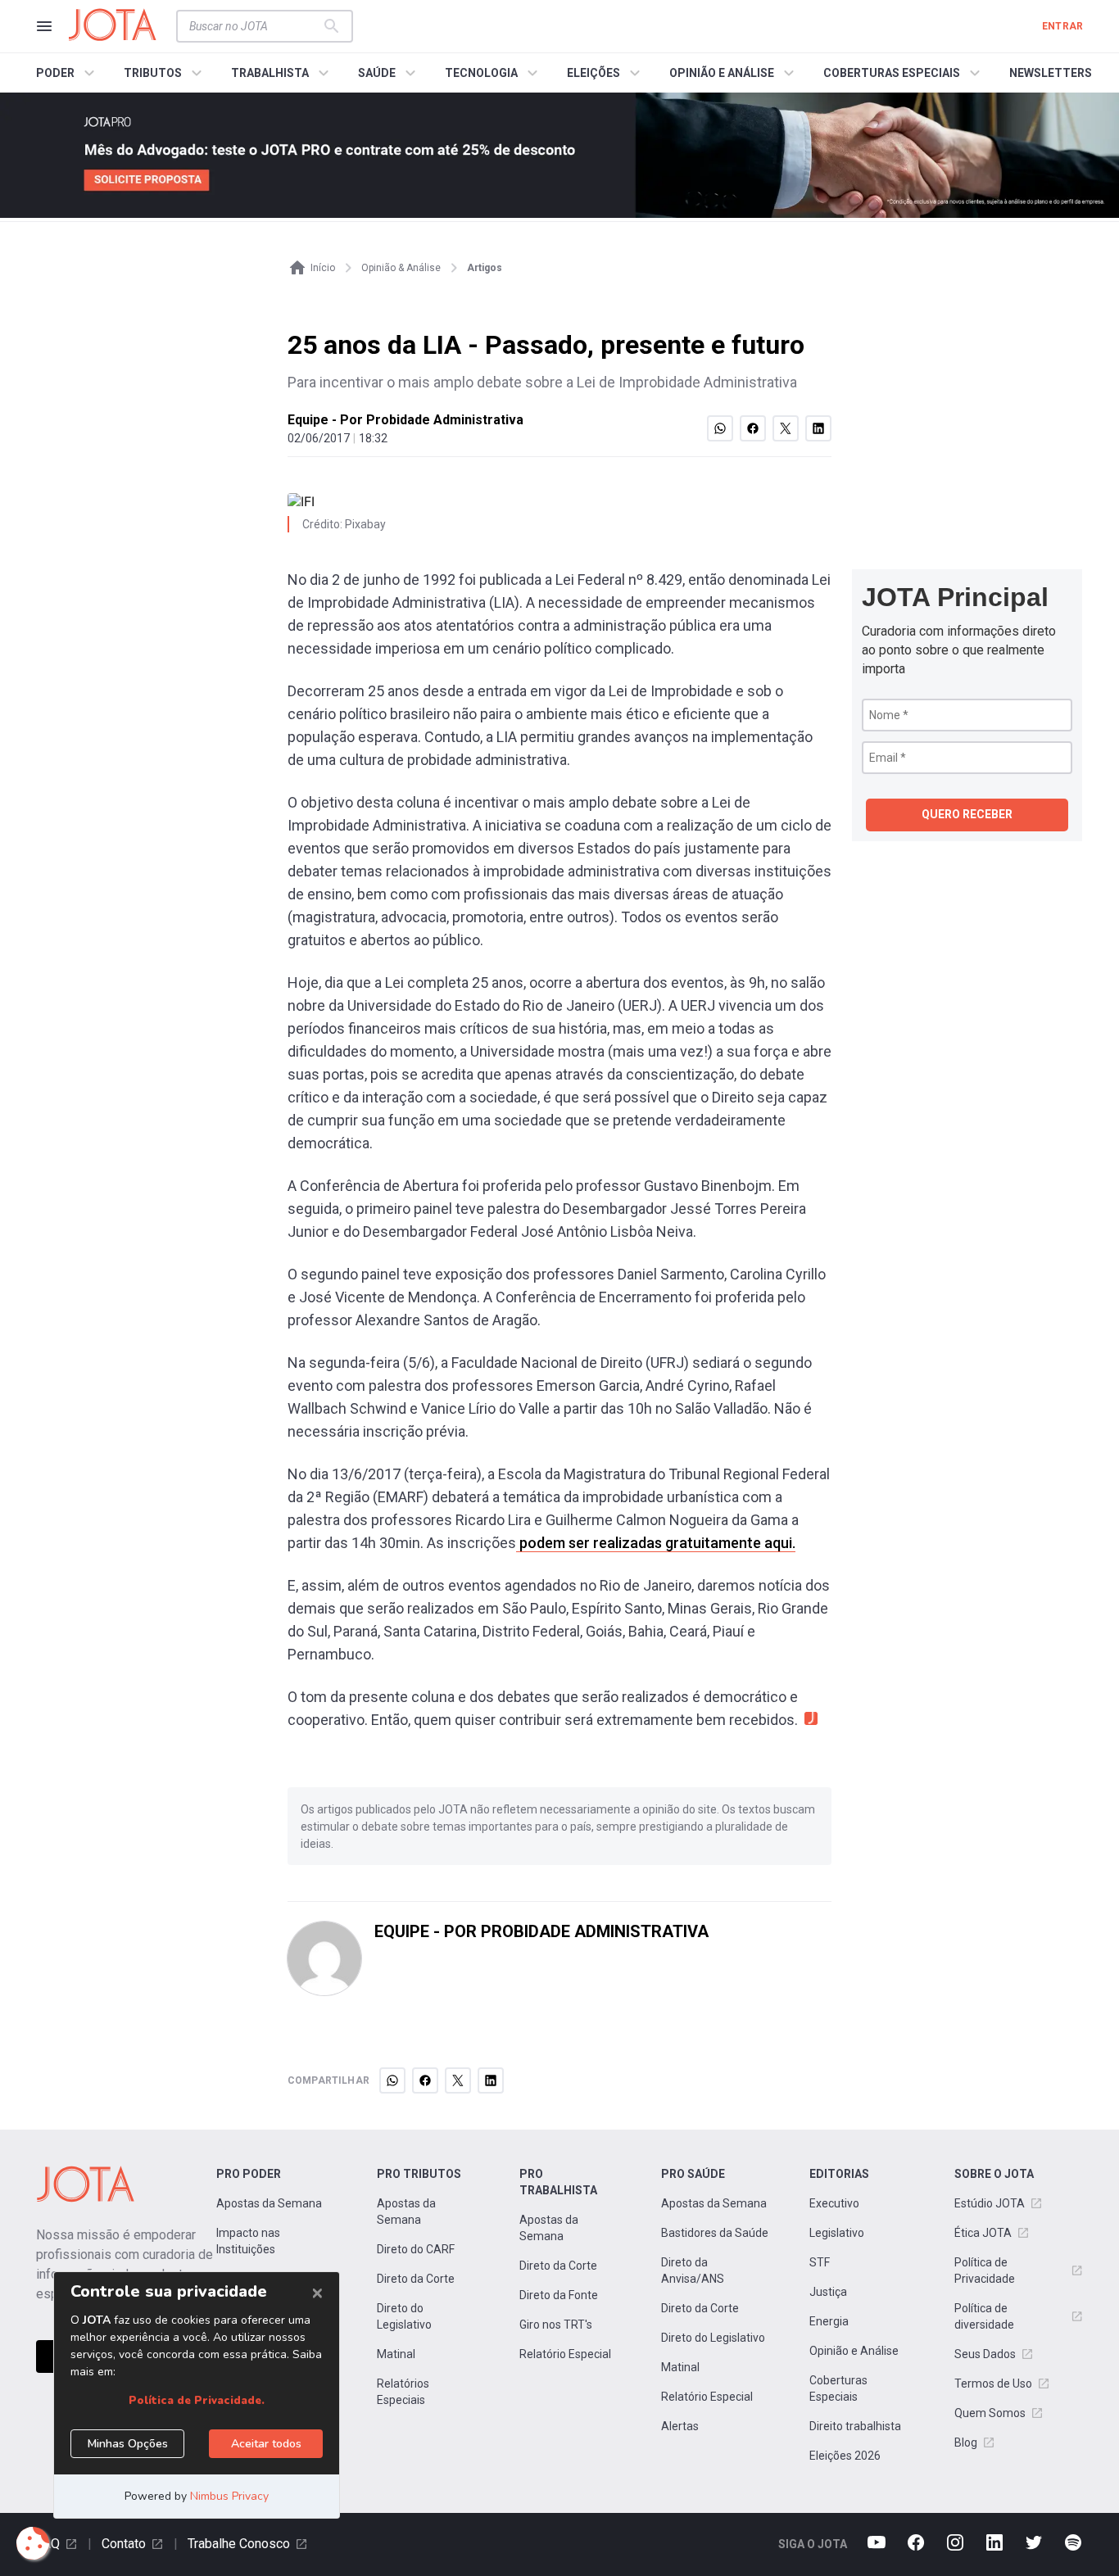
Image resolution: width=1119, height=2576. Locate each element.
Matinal (396, 2354)
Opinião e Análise (854, 2351)
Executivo (834, 2203)
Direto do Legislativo (404, 2316)
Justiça (828, 2292)
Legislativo (837, 2233)
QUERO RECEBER (967, 814)
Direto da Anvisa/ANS (693, 2270)
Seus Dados (985, 2354)
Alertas (680, 2426)
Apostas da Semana (269, 2203)
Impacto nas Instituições (248, 2241)
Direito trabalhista (855, 2426)
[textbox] (255, 26)
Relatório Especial (565, 2354)
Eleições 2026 (845, 2456)
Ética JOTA (983, 2233)
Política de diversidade (984, 2316)
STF (820, 2262)
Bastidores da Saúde (715, 2233)
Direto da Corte (416, 2279)
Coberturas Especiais (838, 2388)
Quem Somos (990, 2413)
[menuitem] (68, 73)
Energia (829, 2321)
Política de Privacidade (985, 2270)
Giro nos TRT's (556, 2325)
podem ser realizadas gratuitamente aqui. (656, 1543)
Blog (966, 2442)
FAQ (48, 2544)
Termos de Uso (993, 2384)
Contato (124, 2544)
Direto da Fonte (559, 2295)
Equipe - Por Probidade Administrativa (405, 420)
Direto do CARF (416, 2249)
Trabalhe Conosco (239, 2544)
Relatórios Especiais (403, 2392)
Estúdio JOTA (990, 2203)
